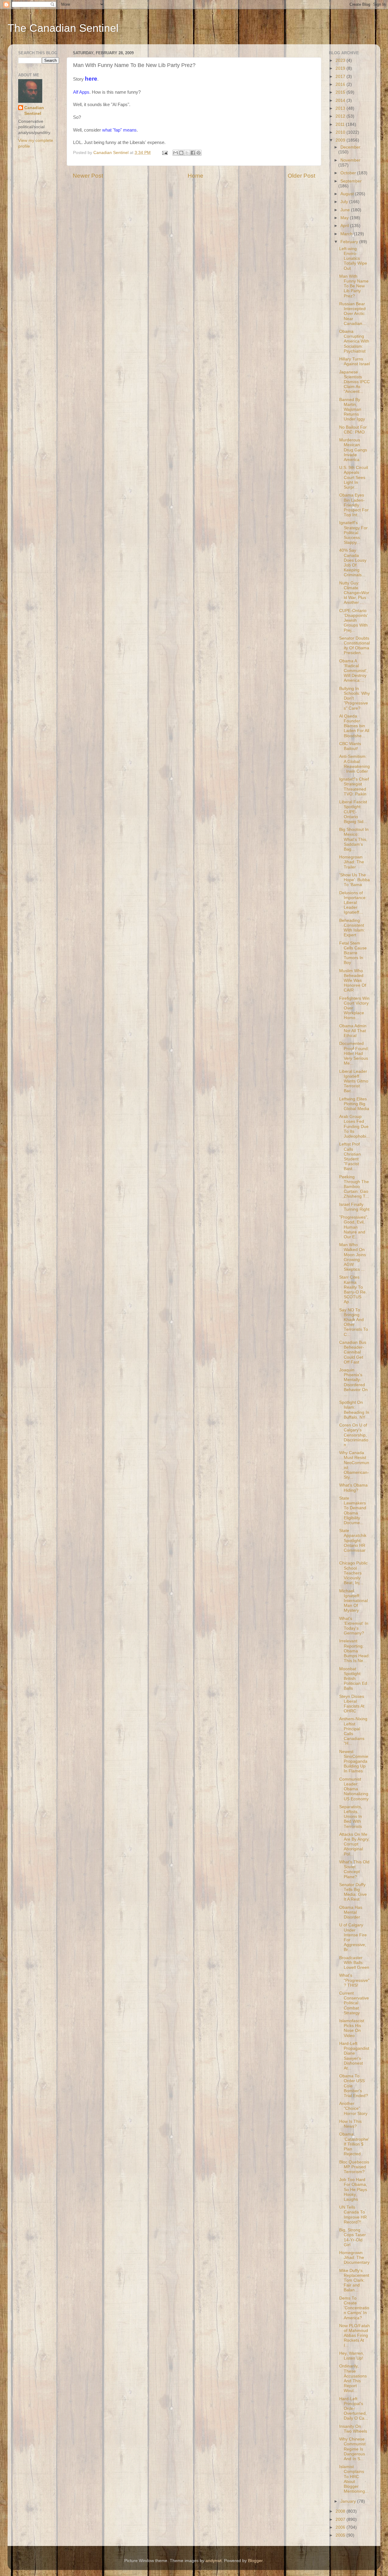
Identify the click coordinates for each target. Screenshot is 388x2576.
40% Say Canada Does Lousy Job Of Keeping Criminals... (353, 563)
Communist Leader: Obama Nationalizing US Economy (354, 1789)
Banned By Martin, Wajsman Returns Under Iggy (352, 410)
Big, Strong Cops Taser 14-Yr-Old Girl (353, 2237)
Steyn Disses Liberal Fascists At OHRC (352, 1704)
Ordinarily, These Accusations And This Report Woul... (353, 2378)
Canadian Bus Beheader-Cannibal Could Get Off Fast (353, 1352)
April (345, 226)
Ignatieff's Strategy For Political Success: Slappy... (353, 533)
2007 (341, 2519)
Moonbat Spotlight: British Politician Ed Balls (353, 1679)
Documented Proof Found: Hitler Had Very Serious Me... (354, 1053)
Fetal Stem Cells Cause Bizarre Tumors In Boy (353, 953)
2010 (341, 132)
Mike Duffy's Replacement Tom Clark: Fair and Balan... (354, 2280)
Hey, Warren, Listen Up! (352, 2356)
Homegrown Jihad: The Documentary (354, 2258)
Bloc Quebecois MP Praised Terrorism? (354, 2167)
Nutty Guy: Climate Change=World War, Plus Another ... (354, 593)
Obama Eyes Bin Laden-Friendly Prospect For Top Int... (354, 505)
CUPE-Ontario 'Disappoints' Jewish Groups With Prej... (354, 621)
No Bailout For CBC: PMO (353, 430)
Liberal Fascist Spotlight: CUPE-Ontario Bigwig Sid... (353, 812)
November (350, 160)
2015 (341, 92)
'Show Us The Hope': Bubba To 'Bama (355, 880)
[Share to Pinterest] (199, 153)
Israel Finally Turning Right (354, 1207)
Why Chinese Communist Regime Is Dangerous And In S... (352, 2449)
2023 (341, 60)
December (350, 147)
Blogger (255, 2561)
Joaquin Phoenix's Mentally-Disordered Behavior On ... (353, 1382)
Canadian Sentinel (34, 111)
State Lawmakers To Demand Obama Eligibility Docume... (353, 1510)
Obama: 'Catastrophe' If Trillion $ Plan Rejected (354, 2144)
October (349, 173)
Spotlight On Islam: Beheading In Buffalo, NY (354, 1410)
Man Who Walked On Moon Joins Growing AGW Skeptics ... (353, 1257)
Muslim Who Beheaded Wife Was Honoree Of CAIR (353, 981)
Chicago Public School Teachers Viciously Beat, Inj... (353, 1573)
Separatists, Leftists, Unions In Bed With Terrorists (351, 1817)
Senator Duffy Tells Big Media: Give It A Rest (353, 1892)
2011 (341, 124)
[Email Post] (164, 153)
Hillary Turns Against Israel (355, 361)
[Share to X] (187, 153)
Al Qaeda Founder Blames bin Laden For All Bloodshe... (354, 726)
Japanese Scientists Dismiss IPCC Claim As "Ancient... (355, 382)
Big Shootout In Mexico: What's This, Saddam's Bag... (354, 839)
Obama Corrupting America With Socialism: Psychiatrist (354, 341)
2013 (341, 108)
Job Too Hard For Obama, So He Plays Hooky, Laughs (353, 2190)
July (345, 202)
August (348, 194)
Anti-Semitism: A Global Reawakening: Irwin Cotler (355, 764)
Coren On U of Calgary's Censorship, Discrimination (354, 1435)
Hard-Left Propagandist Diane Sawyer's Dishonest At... (354, 2056)
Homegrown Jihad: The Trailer (352, 862)
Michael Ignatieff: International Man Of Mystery (353, 1601)
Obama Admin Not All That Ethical (353, 1031)
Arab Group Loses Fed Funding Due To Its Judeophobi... (355, 1126)
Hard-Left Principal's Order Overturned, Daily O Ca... (354, 2409)
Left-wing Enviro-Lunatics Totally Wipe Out (353, 259)
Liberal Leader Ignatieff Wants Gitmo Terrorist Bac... (354, 1081)
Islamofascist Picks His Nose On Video (352, 2028)
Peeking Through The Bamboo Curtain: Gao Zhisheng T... (354, 1187)
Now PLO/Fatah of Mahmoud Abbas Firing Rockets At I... (355, 2336)
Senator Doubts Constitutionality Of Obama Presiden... (355, 646)
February (350, 242)
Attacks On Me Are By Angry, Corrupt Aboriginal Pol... (354, 1844)
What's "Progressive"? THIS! (354, 1980)
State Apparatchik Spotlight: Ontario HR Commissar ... (353, 1543)
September (351, 181)
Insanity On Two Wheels (353, 2429)
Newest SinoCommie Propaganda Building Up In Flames (354, 1761)
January (349, 2501)
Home (196, 176)
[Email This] (176, 153)
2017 (341, 77)
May (345, 218)
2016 (341, 84)
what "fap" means (119, 130)
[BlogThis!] (181, 153)
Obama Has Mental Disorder (351, 1912)
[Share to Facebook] (193, 153)
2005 (341, 2535)
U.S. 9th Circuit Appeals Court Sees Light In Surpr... (354, 477)
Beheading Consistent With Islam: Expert (352, 928)
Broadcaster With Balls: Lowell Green (354, 1963)
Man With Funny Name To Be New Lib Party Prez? (354, 286)
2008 (341, 2511)
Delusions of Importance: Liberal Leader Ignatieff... (353, 903)
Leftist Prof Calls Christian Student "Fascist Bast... (350, 1156)
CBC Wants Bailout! (350, 746)
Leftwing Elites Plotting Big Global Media (354, 1104)
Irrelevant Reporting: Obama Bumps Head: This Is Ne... (355, 1651)
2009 (341, 140)
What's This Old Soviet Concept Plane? (354, 1869)
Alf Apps (81, 92)
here (91, 79)
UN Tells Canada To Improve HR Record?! (353, 2215)
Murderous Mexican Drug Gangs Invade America (353, 450)
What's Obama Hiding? (353, 1488)
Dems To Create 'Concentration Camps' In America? (354, 2308)
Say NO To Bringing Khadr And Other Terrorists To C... (354, 1322)
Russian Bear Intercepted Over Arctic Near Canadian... (353, 314)
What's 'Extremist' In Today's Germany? (354, 1626)
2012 (341, 116)
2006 (341, 2527)
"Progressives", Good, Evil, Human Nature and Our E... (354, 1227)
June (346, 210)
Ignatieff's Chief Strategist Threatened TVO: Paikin (354, 787)
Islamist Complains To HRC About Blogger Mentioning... (354, 2479)
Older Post (301, 176)
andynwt (214, 2561)
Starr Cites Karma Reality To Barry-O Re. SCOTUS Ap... (353, 1290)
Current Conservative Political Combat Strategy (354, 2003)
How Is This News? (350, 2124)
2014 (341, 100)
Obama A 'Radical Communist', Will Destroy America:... (353, 671)
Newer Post (88, 176)
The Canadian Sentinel (63, 28)
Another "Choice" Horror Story (353, 2108)
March (347, 234)
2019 (341, 68)
